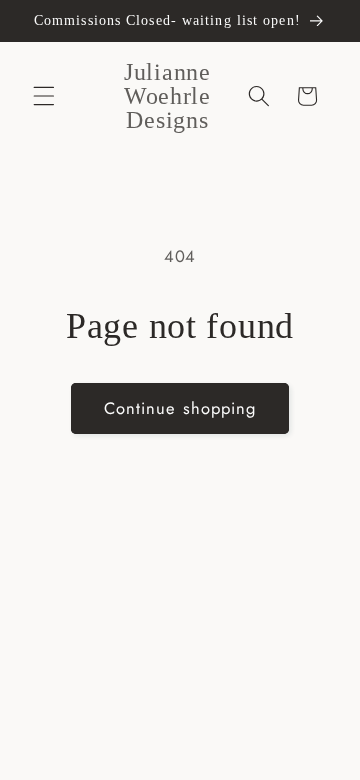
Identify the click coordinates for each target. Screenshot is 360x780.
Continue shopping (180, 408)
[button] (44, 96)
